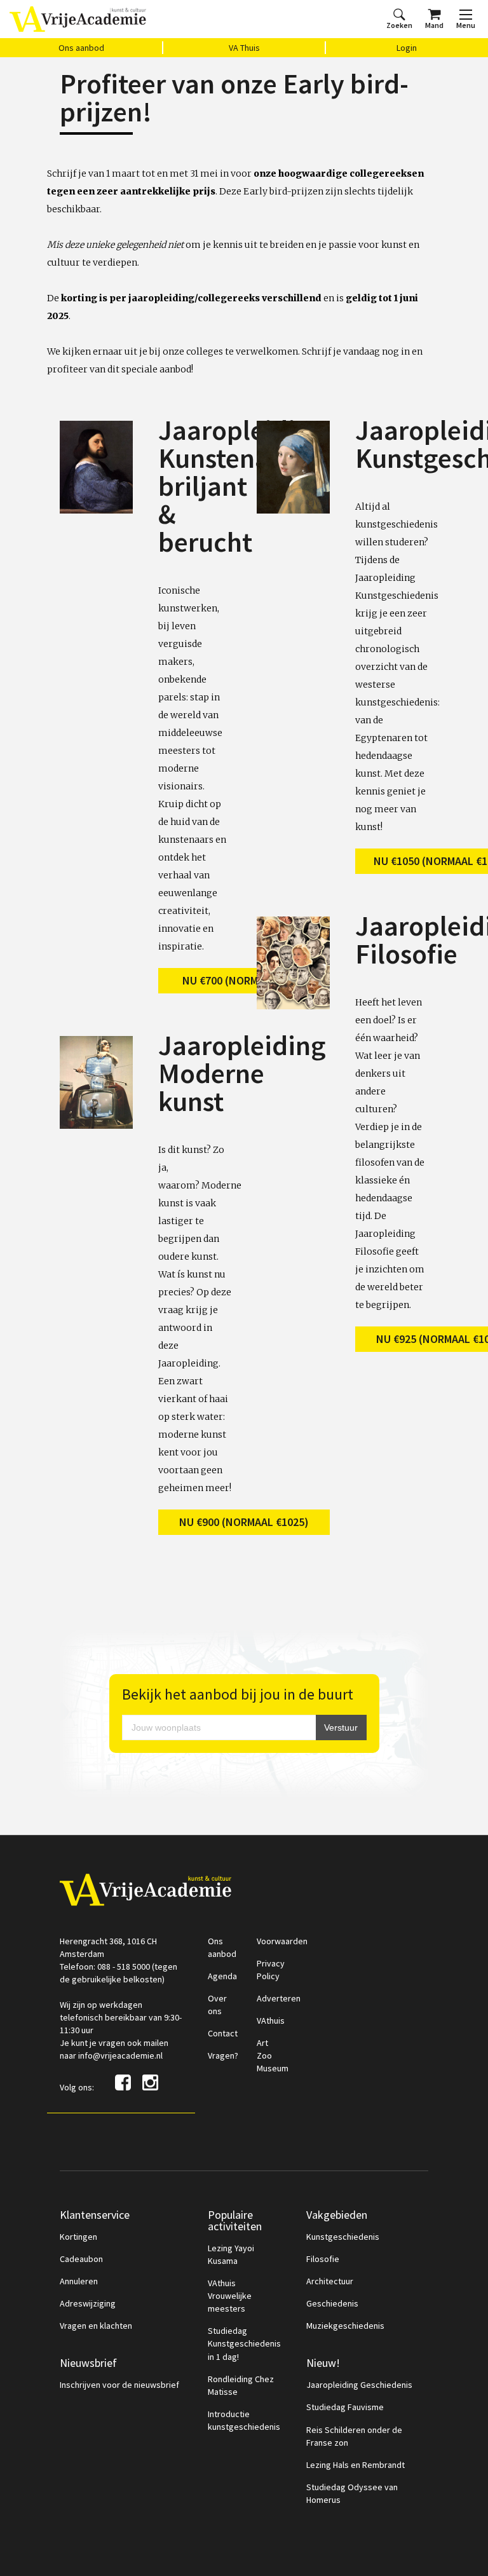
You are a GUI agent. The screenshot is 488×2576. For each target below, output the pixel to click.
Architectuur (330, 2281)
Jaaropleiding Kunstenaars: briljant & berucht (242, 486)
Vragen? (223, 2055)
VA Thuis (244, 48)
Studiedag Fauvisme (345, 2407)
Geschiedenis (332, 2303)
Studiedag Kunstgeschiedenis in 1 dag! (244, 2343)
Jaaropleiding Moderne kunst (242, 1073)
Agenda (222, 1976)
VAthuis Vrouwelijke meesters (230, 2296)
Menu (466, 25)
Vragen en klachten (96, 2326)
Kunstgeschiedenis (343, 2237)
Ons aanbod (81, 48)
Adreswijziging (88, 2303)
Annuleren (79, 2281)
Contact (223, 2033)
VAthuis (271, 2021)
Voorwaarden (282, 1941)
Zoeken (399, 25)
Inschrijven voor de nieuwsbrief (119, 2385)
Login (407, 48)
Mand (434, 25)
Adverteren (279, 1998)
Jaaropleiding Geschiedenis (359, 2385)
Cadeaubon (81, 2259)
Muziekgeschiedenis (345, 2326)
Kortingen (78, 2237)
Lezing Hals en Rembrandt (356, 2465)
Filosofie (323, 2259)
